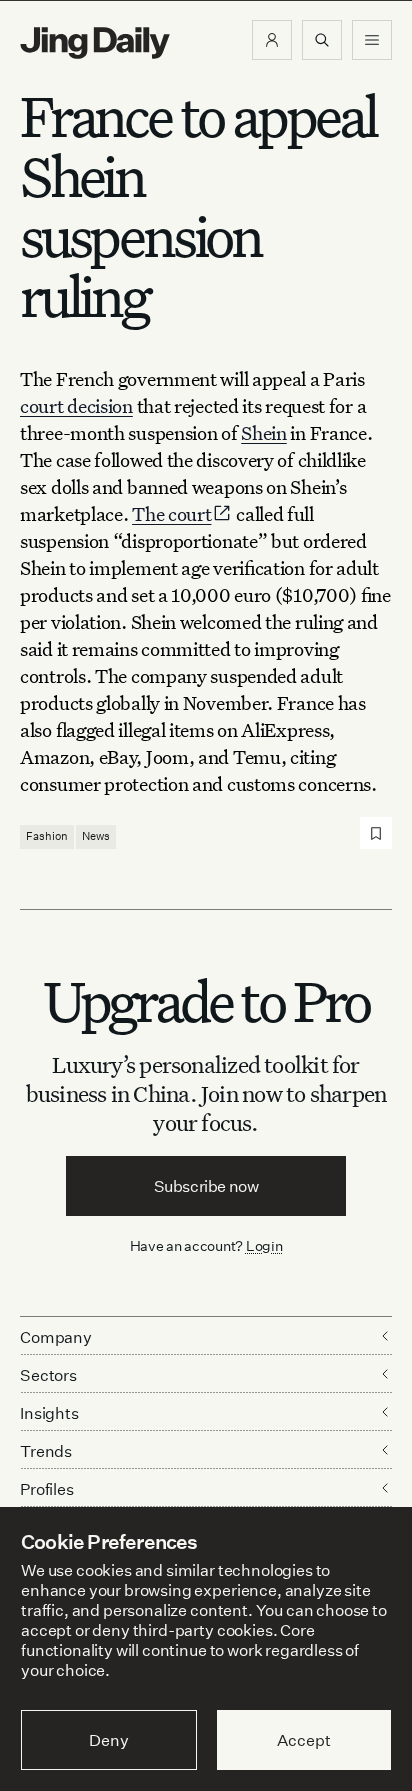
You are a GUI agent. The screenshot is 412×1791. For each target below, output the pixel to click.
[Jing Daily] (95, 43)
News (96, 836)
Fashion (47, 836)
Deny (108, 1740)
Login (264, 1245)
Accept (303, 1740)
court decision (76, 405)
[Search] (322, 40)
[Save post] (376, 833)
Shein (264, 432)
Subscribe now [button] (206, 1186)
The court (171, 513)
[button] (272, 40)
